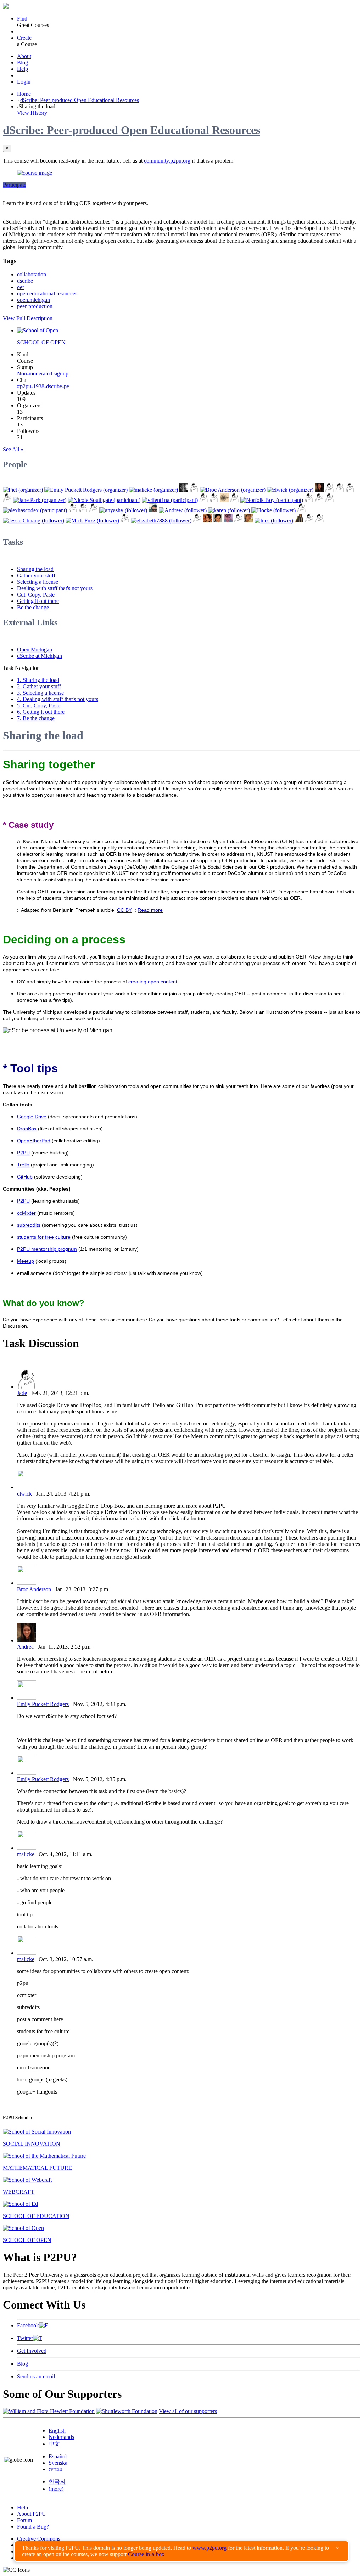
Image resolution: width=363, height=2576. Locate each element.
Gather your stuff (36, 575)
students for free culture (44, 1237)
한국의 (57, 2482)
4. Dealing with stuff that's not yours (58, 699)
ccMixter (26, 1213)
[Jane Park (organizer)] (40, 500)
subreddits (29, 1225)
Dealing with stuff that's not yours (55, 588)
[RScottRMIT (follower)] (309, 521)
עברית (55, 2469)
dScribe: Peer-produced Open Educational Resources (80, 100)
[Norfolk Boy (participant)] (272, 500)
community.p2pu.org (167, 161)
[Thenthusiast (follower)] (301, 510)
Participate (15, 185)
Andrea (25, 1647)
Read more (150, 910)
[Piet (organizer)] (23, 490)
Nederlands (61, 2437)
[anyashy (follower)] (123, 510)
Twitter (25, 2338)
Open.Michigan (35, 649)
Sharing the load (35, 569)
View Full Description (28, 318)
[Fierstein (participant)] (319, 500)
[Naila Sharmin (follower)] (299, 521)
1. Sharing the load (38, 680)
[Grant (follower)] (197, 521)
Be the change (33, 607)
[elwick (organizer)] (290, 490)
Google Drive (32, 1117)
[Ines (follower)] (274, 521)
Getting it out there (38, 601)
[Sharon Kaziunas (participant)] (309, 500)
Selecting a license (38, 582)
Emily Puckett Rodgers (43, 1704)
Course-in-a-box (146, 2554)
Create (24, 38)
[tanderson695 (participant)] (330, 500)
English (57, 2431)
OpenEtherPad (34, 1141)
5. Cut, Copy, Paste (39, 705)
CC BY (124, 910)
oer (21, 287)
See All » (13, 449)
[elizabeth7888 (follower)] (161, 521)
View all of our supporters (188, 2411)
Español (58, 2456)
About (24, 56)
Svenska (58, 2463)
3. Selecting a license (40, 693)
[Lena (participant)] (214, 500)
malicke (26, 1854)
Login (24, 82)
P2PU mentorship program (47, 1249)
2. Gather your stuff (39, 686)
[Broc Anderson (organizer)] (233, 490)
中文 (54, 2444)
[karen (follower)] (229, 510)
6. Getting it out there (41, 712)
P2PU (23, 1153)
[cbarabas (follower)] (228, 521)
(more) (56, 2489)
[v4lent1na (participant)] (170, 500)
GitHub (25, 1177)
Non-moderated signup (43, 374)
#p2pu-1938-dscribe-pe (43, 386)
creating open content (153, 982)
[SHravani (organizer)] (7, 500)
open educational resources (47, 293)
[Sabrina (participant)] (204, 500)
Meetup (26, 1261)
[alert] (181, 2551)
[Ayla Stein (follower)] (208, 521)
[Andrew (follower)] (183, 510)
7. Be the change (36, 718)
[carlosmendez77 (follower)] (218, 521)
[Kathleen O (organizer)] (194, 490)
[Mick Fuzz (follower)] (92, 521)
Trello (23, 1165)
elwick (24, 1494)
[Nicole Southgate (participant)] (104, 500)
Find (22, 19)
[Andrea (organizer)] (319, 490)
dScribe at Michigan (40, 656)
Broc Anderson (34, 1589)
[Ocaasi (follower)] (93, 510)
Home (24, 94)
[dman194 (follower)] (238, 521)
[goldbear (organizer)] (340, 490)
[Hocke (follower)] (273, 510)
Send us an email (36, 2376)
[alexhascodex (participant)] (35, 510)
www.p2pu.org (210, 2548)
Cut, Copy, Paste (36, 595)
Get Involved (32, 2351)
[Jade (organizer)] (330, 490)
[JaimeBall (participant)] (234, 500)
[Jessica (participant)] (224, 500)
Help (23, 69)
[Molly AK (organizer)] (184, 490)
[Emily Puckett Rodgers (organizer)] (86, 490)
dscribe (25, 281)
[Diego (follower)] (125, 521)
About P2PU (32, 2514)
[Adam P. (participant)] (73, 510)
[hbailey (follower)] (320, 521)
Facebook (28, 2325)
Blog (23, 63)
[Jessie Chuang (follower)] (33, 521)
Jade (22, 1393)
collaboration (32, 274)
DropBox (27, 1129)
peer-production (35, 306)
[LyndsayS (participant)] (83, 510)
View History (32, 113)
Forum (24, 2520)
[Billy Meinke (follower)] (153, 510)
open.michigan (33, 300)
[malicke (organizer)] (153, 490)
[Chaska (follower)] (249, 521)
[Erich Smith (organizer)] (350, 490)
